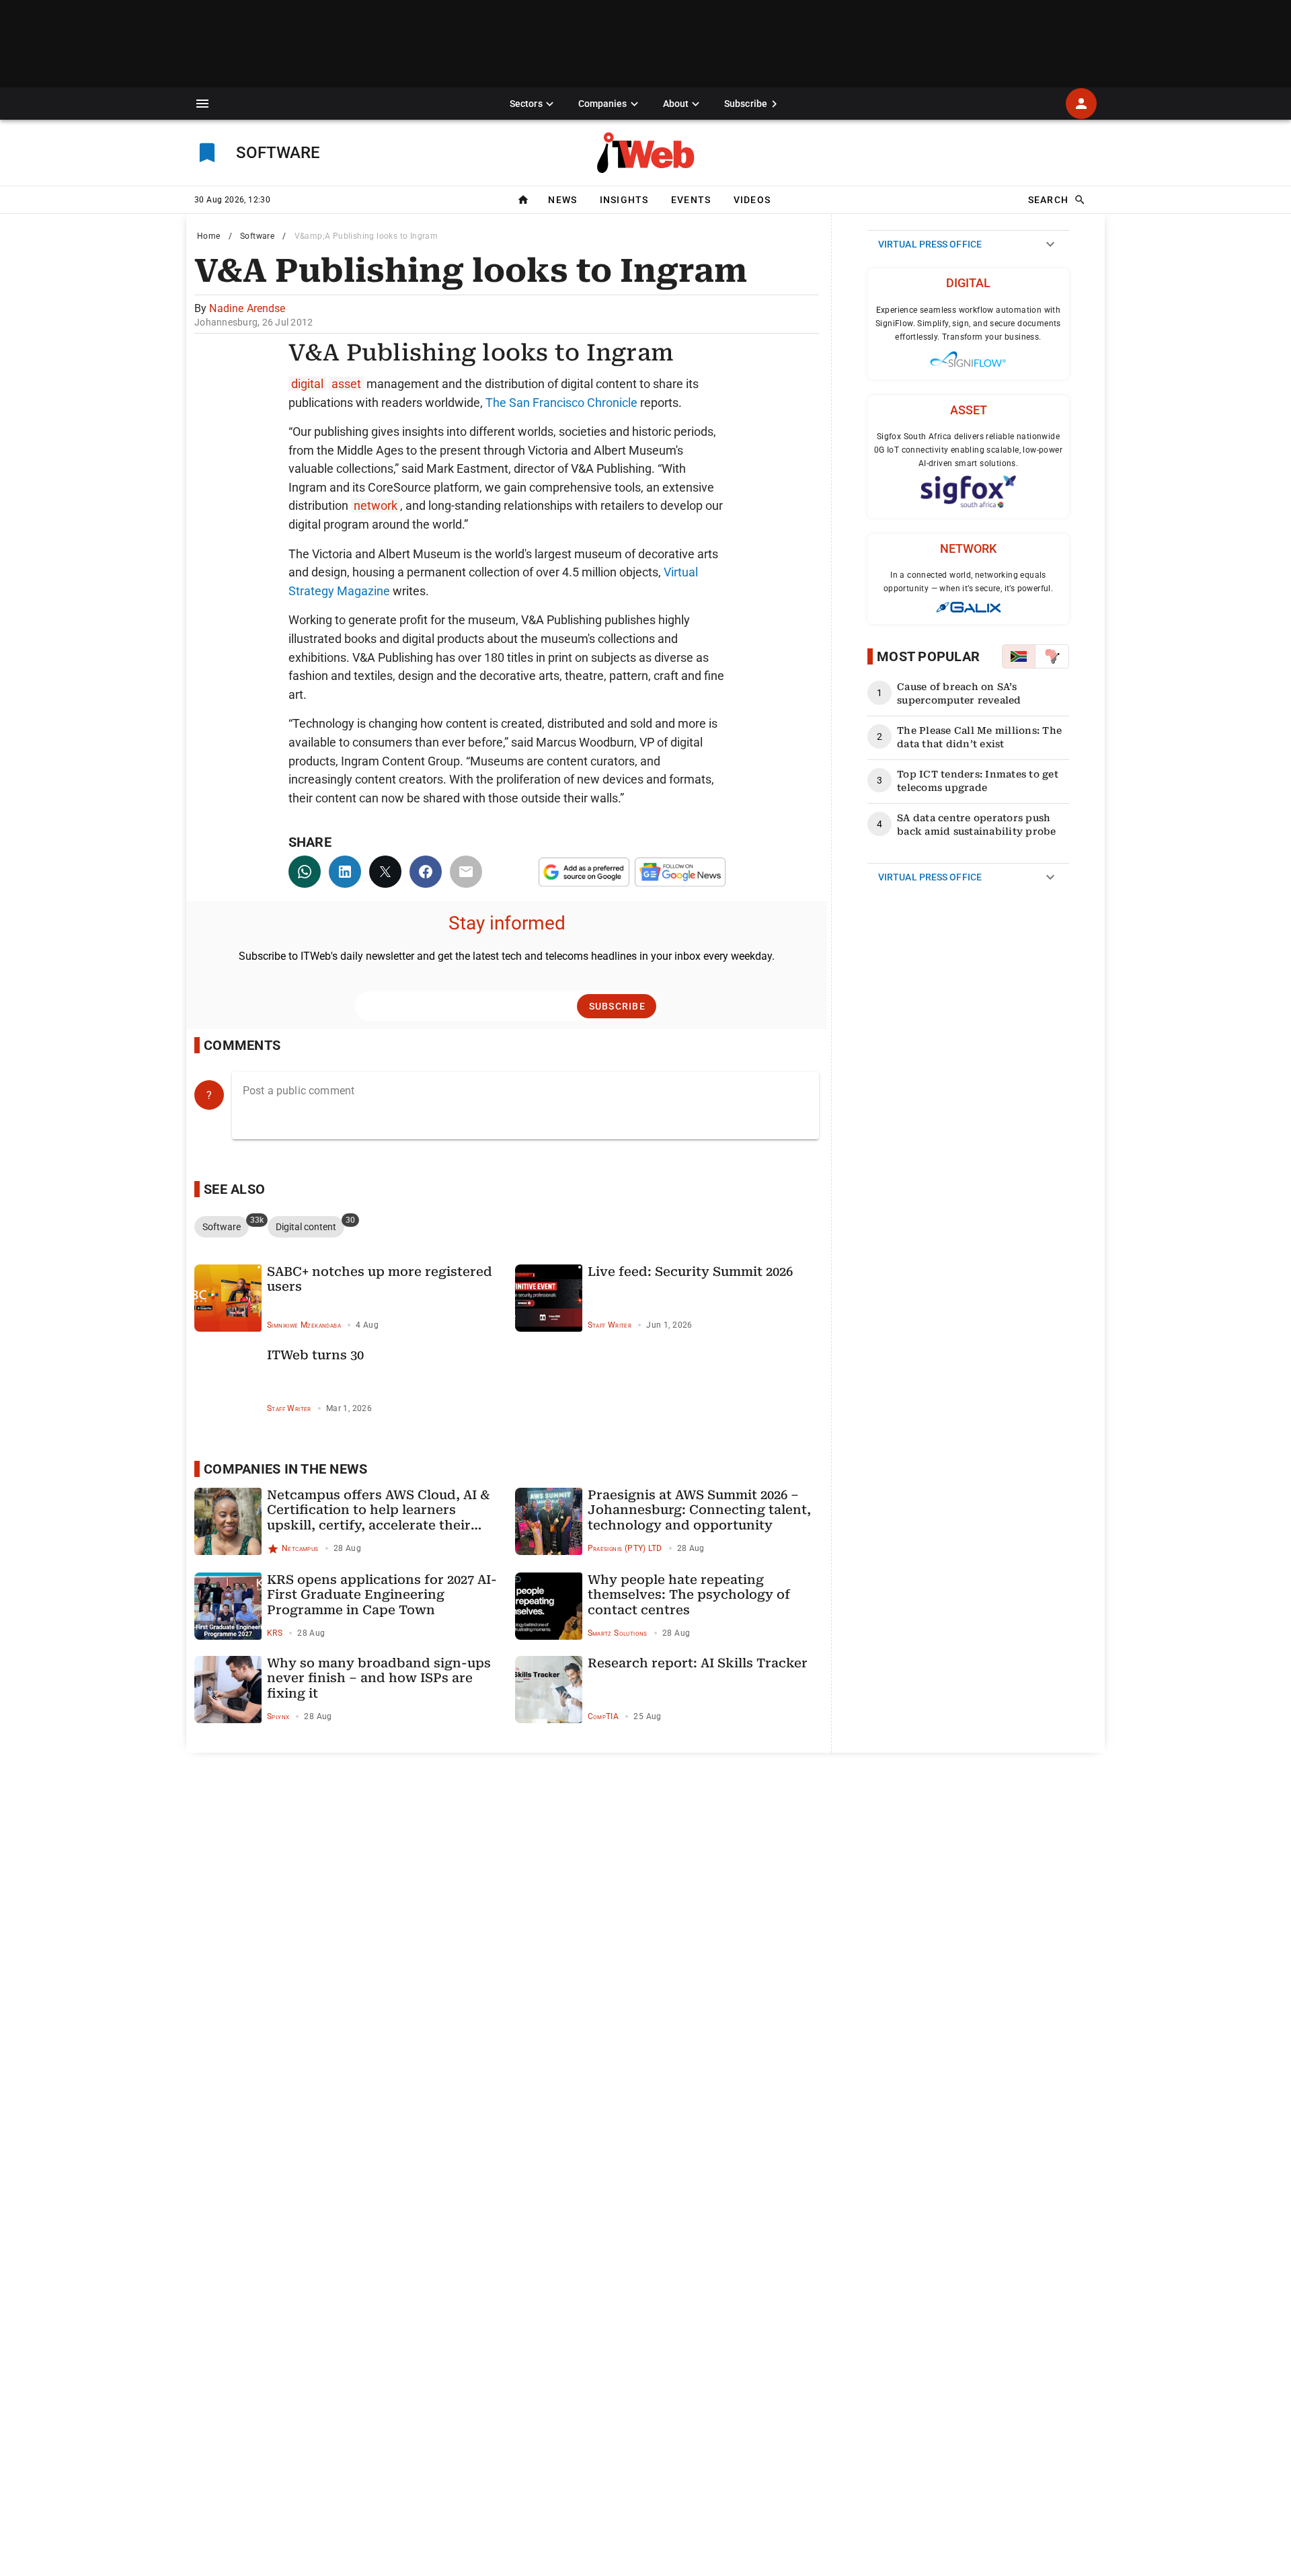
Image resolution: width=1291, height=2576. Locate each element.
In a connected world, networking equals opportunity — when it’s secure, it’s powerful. (968, 582)
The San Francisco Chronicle (561, 403)
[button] (202, 104)
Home (209, 236)
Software (257, 236)
